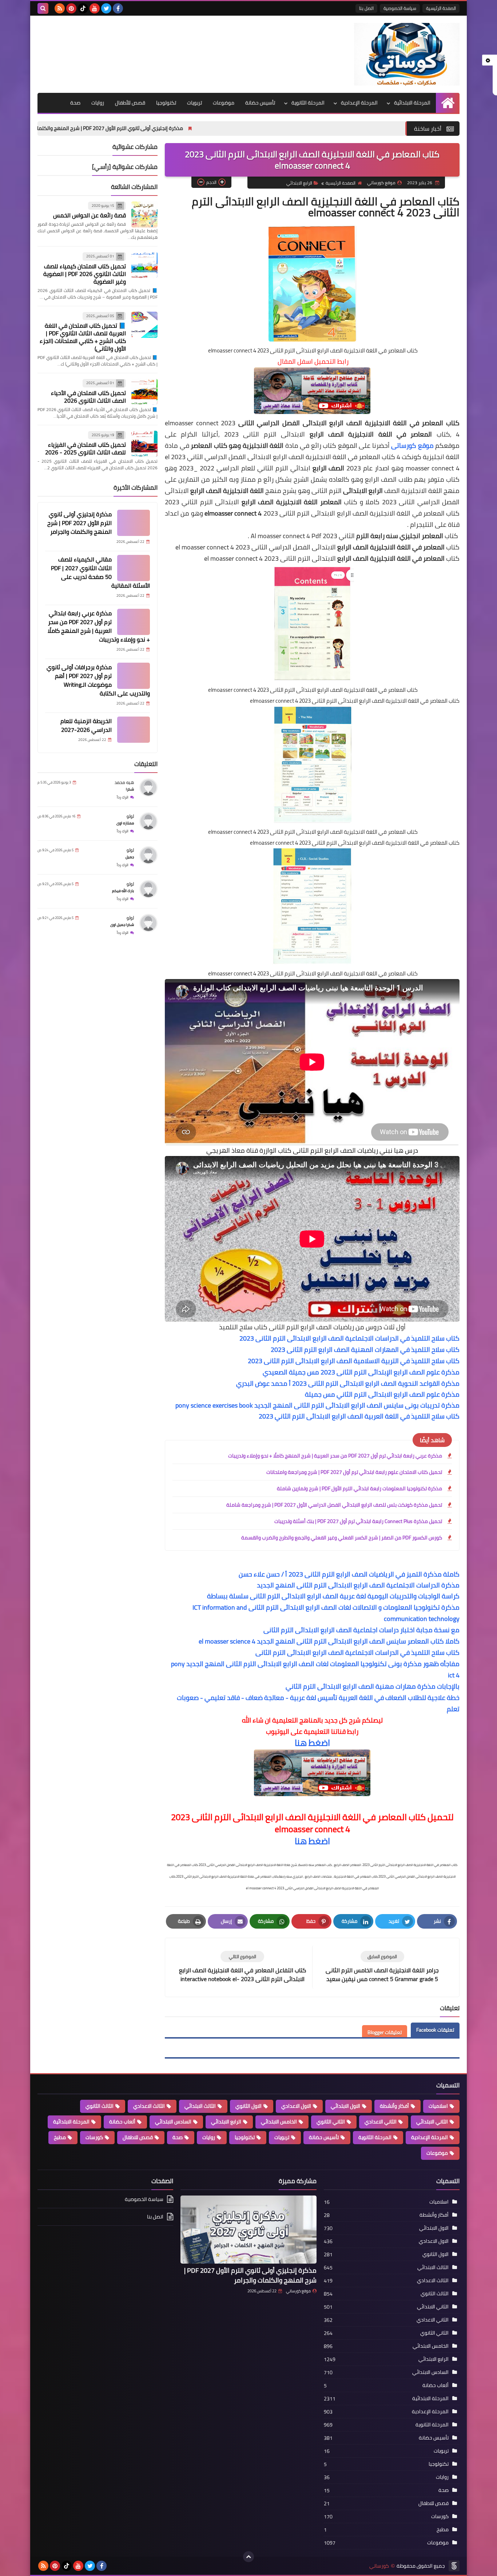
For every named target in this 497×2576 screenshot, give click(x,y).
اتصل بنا (366, 8)
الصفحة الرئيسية (441, 8)
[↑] (249, 2557)
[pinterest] (71, 8)
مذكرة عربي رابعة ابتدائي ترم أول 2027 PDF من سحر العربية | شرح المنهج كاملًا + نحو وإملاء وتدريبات (335, 1456)
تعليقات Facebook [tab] (435, 2030)
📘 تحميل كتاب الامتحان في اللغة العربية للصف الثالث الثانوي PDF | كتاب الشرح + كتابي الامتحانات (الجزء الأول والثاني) (83, 337)
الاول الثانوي (249, 2106)
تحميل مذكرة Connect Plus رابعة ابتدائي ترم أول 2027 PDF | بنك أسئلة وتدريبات (358, 1521)
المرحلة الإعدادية (359, 103)
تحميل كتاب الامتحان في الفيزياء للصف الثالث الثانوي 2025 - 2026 (86, 448)
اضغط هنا (312, 1743)
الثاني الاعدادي (381, 2122)
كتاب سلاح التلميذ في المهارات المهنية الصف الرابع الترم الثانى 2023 (365, 1350)
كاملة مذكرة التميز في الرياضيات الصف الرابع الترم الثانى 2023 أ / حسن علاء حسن (349, 1574)
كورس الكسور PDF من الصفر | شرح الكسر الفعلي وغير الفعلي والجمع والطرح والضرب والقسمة (342, 1538)
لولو (130, 816)
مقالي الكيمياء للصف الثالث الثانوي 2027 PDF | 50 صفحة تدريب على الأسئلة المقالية (100, 572)
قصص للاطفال (138, 2137)
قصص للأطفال (130, 103)
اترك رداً (123, 797)
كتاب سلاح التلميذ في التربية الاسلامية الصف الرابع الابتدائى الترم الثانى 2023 (354, 1361)
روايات (98, 103)
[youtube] (95, 8)
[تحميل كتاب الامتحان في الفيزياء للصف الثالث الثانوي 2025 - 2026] (144, 444)
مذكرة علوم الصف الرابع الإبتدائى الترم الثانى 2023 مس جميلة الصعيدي (361, 1372)
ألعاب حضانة (122, 2122)
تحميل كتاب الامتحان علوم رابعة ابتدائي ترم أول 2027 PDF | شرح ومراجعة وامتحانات (354, 1472)
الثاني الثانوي (331, 2122)
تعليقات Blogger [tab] (385, 2032)
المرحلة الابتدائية (412, 103)
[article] (242, 1967)
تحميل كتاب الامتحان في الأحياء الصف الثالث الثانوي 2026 (88, 397)
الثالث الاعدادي (149, 2106)
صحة (75, 103)
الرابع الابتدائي (299, 183)
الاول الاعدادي (296, 2106)
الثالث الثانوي (100, 2106)
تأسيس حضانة (260, 103)
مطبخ (60, 2137)
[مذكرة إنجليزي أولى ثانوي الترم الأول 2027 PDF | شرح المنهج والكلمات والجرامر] (134, 523)
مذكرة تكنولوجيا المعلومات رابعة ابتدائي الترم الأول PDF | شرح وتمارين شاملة (359, 1488)
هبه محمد (124, 782)
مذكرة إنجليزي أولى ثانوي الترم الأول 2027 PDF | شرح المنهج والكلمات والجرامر (217, 128)
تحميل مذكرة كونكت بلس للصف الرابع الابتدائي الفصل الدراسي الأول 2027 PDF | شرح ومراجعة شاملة (334, 1505)
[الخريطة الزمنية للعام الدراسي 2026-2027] (134, 730)
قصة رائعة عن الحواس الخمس (90, 215)
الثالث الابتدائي (200, 2106)
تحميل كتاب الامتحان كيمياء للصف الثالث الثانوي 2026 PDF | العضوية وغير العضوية (85, 274)
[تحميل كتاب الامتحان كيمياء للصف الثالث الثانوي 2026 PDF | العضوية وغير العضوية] (144, 265)
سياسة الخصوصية (400, 8)
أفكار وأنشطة (394, 2106)
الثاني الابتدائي (432, 2122)
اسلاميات (438, 2106)
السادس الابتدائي (173, 2122)
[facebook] (118, 8)
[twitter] (106, 8)
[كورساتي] (407, 54)
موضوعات (224, 103)
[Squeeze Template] (454, 2566)
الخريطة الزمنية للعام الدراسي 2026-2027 (86, 725)
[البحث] (43, 8)
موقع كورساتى (412, 445)
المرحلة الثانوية (308, 103)
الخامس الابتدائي (279, 2122)
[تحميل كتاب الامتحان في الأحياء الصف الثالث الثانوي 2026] (144, 392)
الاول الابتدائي (345, 2106)
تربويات (194, 103)
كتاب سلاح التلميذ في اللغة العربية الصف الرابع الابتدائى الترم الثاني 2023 (359, 1416)
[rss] (60, 8)
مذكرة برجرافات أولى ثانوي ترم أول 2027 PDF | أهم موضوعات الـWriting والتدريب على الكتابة (98, 680)
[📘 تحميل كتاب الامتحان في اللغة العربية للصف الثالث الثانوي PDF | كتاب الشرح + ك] (144, 325)
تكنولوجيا (166, 103)
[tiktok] (83, 8)
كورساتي (379, 2566)
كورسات (94, 2137)
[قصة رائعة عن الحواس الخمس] (144, 214)
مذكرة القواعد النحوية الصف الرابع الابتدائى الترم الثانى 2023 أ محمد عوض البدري (348, 1383)
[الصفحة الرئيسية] (448, 103)
